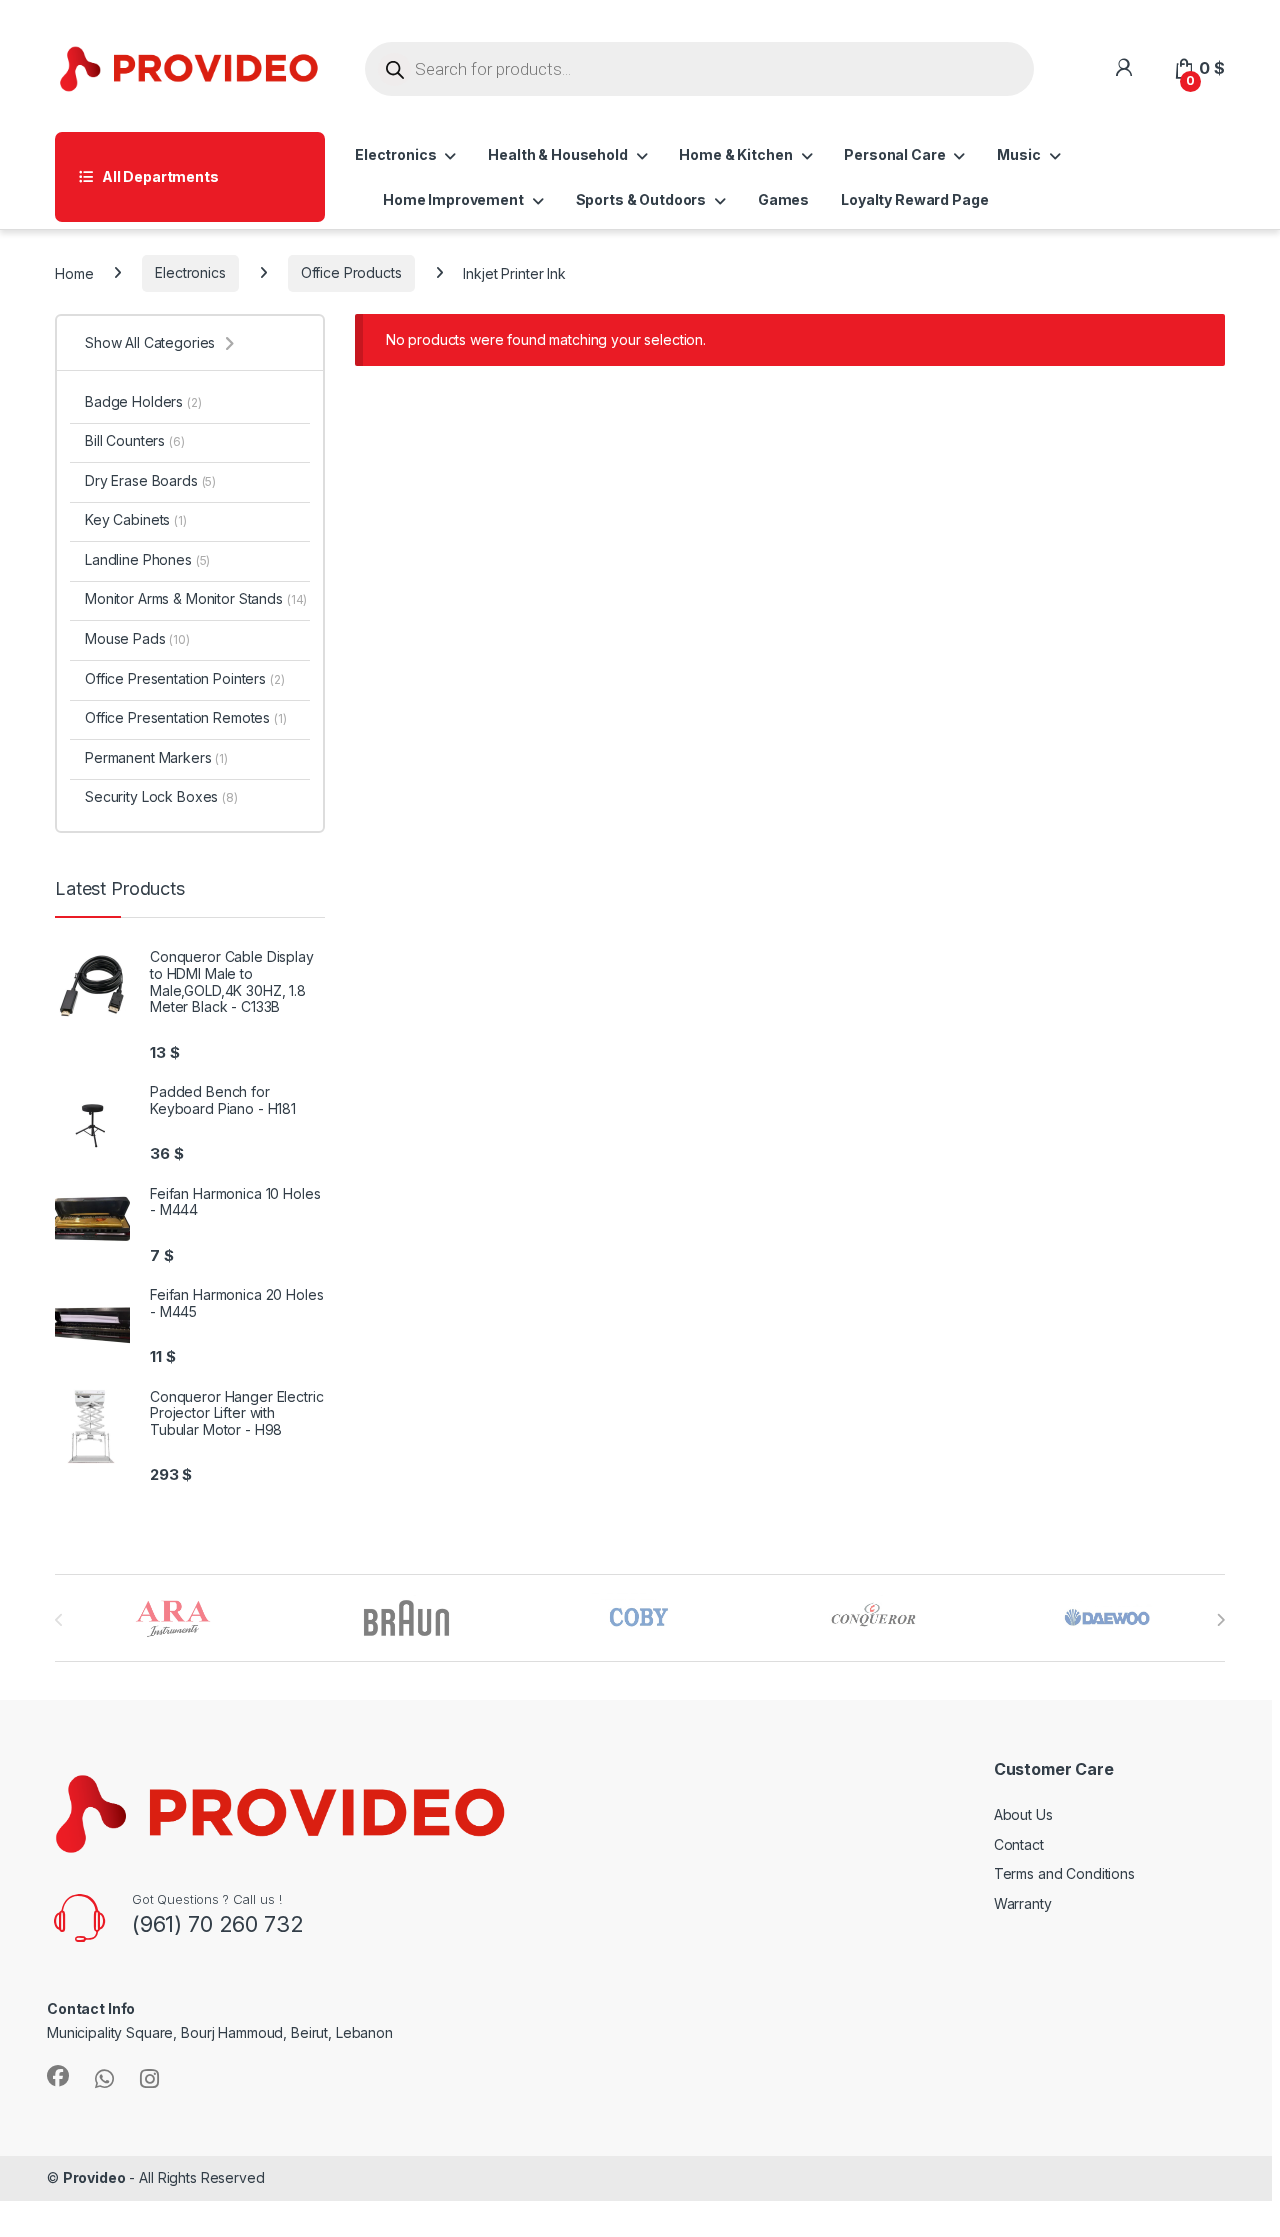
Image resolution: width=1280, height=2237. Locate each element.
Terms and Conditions (1064, 1873)
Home (74, 272)
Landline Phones (147, 559)
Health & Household (557, 154)
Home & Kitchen (735, 154)
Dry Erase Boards (150, 480)
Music (1018, 154)
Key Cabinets (136, 519)
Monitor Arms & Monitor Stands (196, 598)
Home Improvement (453, 199)
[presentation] (1220, 1620)
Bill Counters (135, 440)
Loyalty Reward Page (914, 199)
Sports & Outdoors (641, 199)
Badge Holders (143, 401)
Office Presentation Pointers (185, 678)
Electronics (395, 154)
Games (783, 199)
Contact (1019, 1844)
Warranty (1023, 1903)
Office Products (351, 272)
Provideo (94, 2177)
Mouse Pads (137, 638)
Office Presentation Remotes (186, 717)
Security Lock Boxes (161, 796)
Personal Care (894, 154)
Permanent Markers (156, 757)
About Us (1023, 1814)
